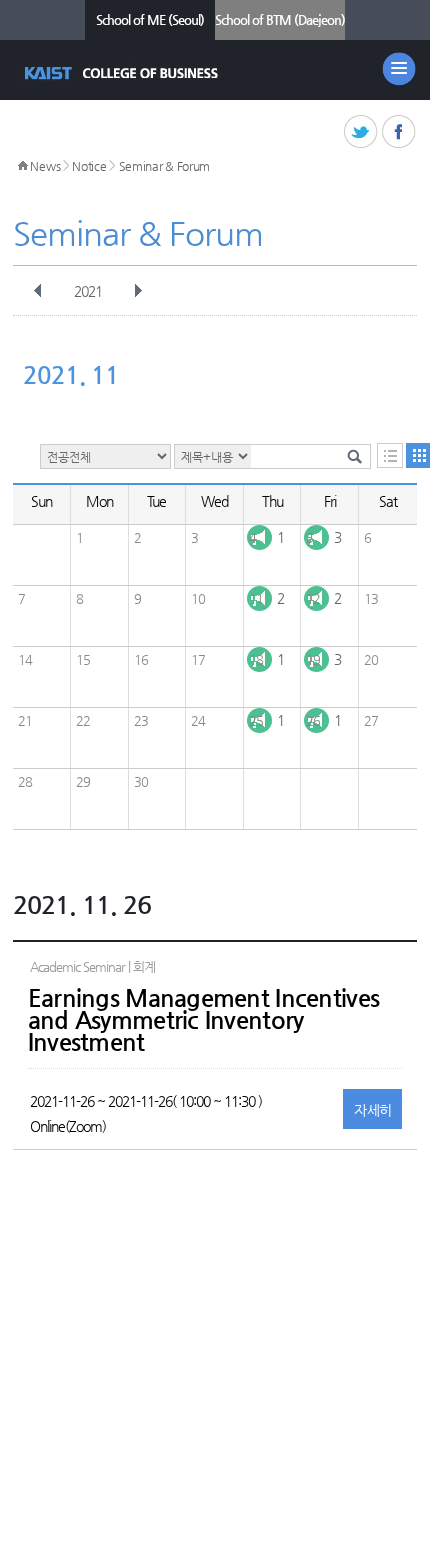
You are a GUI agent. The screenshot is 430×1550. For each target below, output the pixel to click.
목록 (390, 455)
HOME (23, 166)
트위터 (361, 132)
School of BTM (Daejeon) (280, 19)
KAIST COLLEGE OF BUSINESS (123, 73)
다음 (138, 291)
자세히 (372, 1110)
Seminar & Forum (165, 166)
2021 (88, 291)
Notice (89, 166)
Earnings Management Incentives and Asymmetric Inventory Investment (203, 1020)
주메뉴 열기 (399, 69)
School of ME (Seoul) (150, 19)
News (45, 166)
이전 (38, 291)
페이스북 (399, 132)
